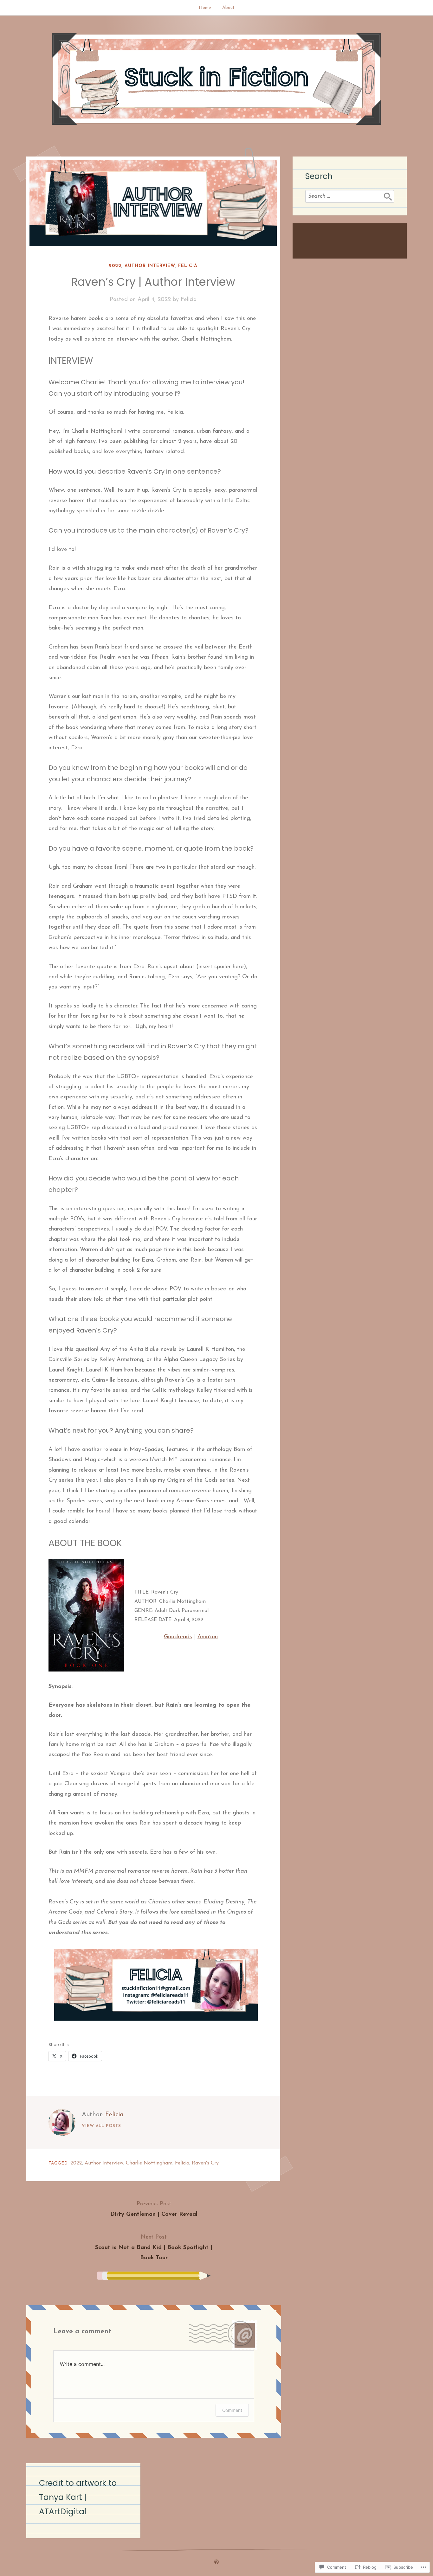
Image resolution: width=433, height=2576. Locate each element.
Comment (232, 2410)
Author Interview (150, 266)
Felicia (188, 266)
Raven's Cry (205, 2163)
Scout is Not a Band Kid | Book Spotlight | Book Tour (154, 2248)
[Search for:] (350, 196)
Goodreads (178, 1637)
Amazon (208, 1637)
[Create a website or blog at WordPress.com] (217, 2563)
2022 (115, 266)
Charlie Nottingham (149, 2163)
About (228, 8)
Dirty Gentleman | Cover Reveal (154, 2209)
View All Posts (101, 2126)
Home (205, 8)
